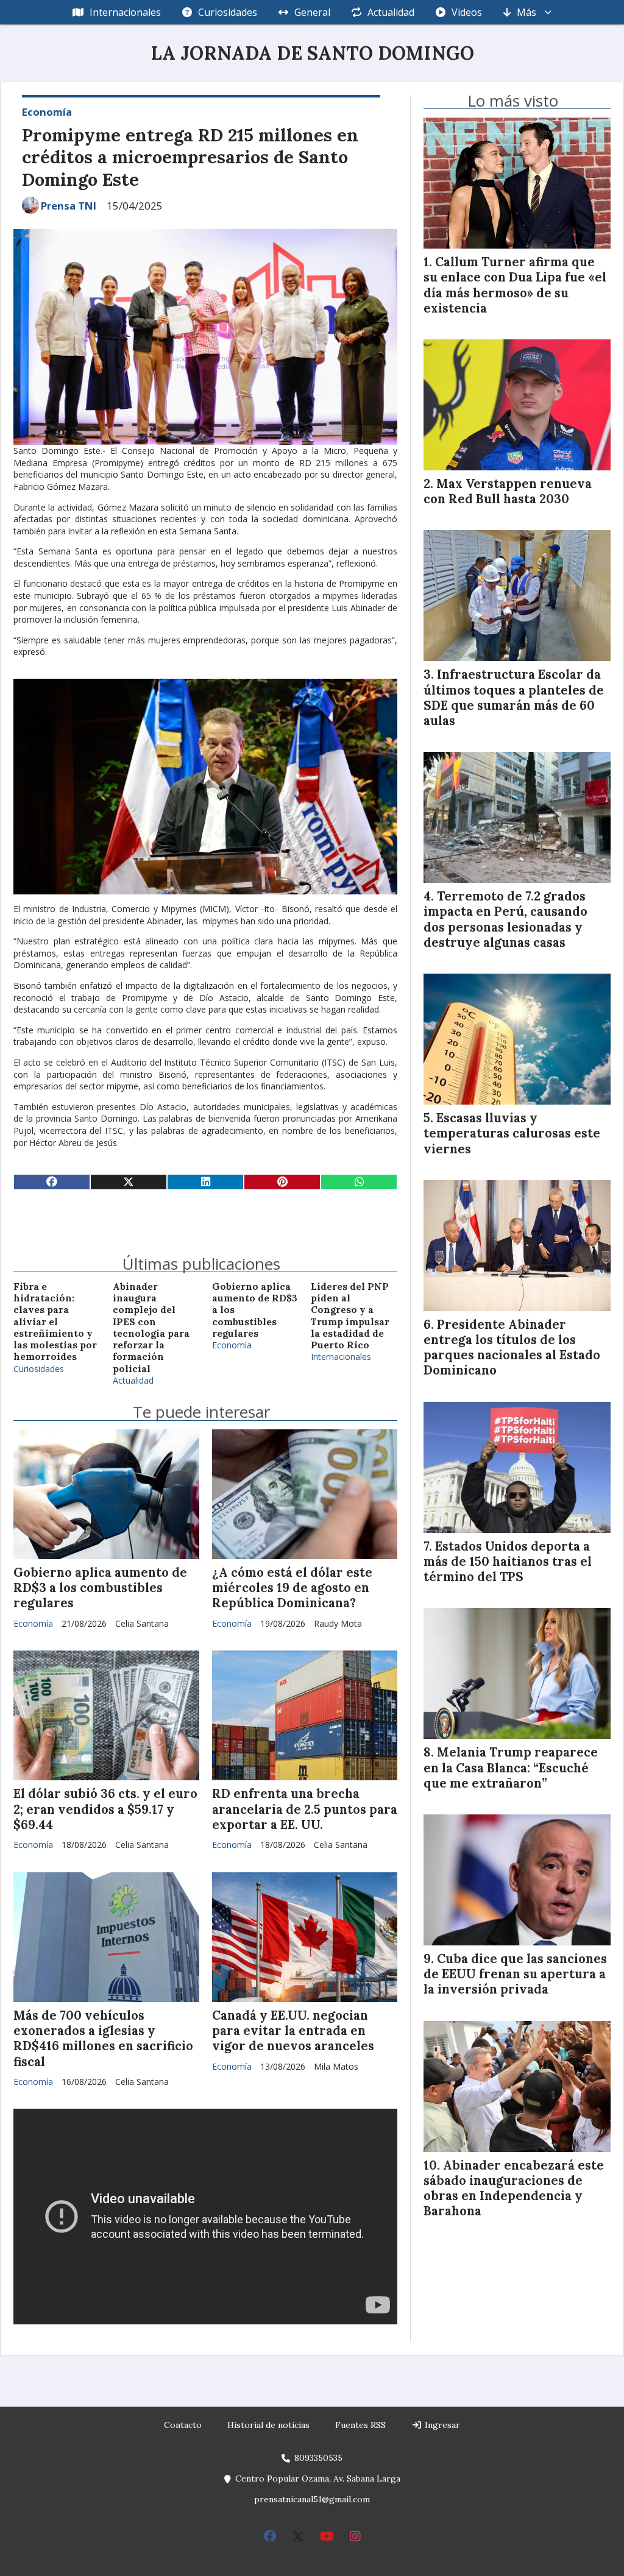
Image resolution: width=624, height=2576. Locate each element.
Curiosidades (228, 12)
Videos (467, 12)
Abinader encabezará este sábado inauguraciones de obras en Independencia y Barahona (514, 2189)
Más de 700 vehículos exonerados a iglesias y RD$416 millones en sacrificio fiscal (103, 2039)
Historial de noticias (268, 2425)
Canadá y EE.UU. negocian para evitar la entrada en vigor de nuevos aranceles (293, 2031)
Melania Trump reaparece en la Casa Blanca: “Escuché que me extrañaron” (511, 1767)
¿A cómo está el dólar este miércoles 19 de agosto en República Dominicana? (292, 1588)
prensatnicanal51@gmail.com (312, 2499)
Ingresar (441, 2425)
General (312, 12)
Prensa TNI (69, 206)
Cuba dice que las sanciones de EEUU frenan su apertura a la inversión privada (515, 1974)
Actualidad (391, 12)
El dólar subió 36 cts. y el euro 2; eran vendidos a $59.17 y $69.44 (105, 1809)
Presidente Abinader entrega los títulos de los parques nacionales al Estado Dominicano (512, 1348)
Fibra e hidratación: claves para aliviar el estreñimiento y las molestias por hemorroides (55, 1322)
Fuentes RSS (360, 2425)
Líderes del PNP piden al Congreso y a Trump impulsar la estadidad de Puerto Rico (350, 1316)
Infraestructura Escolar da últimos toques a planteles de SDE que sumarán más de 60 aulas (514, 698)
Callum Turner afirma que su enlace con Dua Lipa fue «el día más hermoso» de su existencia (515, 285)
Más (526, 12)
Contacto (183, 2425)
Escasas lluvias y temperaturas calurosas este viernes (512, 1133)
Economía (47, 112)
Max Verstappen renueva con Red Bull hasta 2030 (508, 491)
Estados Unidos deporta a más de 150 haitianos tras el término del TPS (508, 1562)
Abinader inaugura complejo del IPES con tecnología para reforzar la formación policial (151, 1328)
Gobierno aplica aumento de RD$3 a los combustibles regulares (100, 1588)
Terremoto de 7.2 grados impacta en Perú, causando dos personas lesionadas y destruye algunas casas (505, 919)
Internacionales (125, 12)
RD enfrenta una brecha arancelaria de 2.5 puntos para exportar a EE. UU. (305, 1809)
